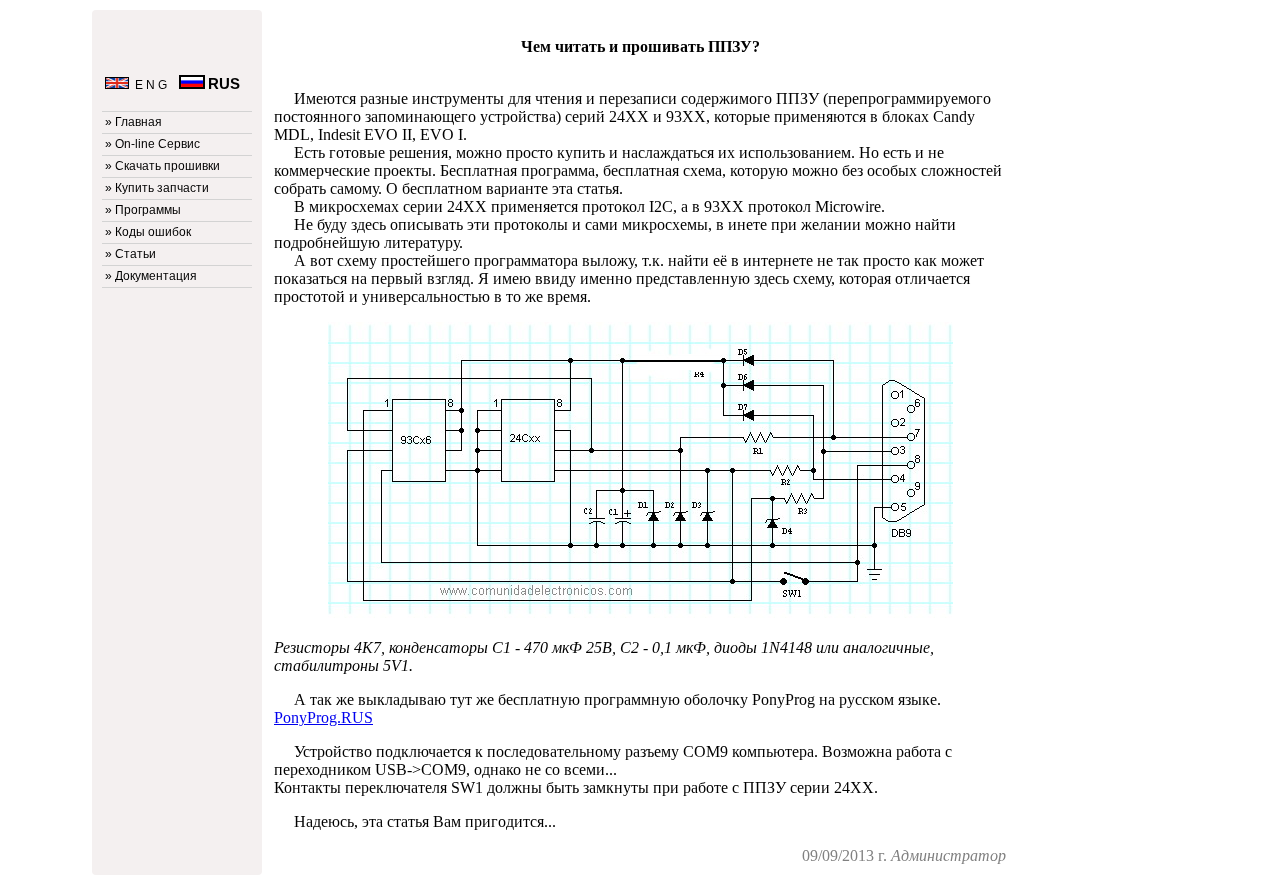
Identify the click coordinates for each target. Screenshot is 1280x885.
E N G (149, 85)
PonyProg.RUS (323, 717)
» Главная (133, 122)
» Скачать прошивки (162, 166)
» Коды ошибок (148, 232)
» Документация (151, 276)
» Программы (143, 210)
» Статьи (130, 254)
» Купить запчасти (157, 188)
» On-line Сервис (152, 144)
